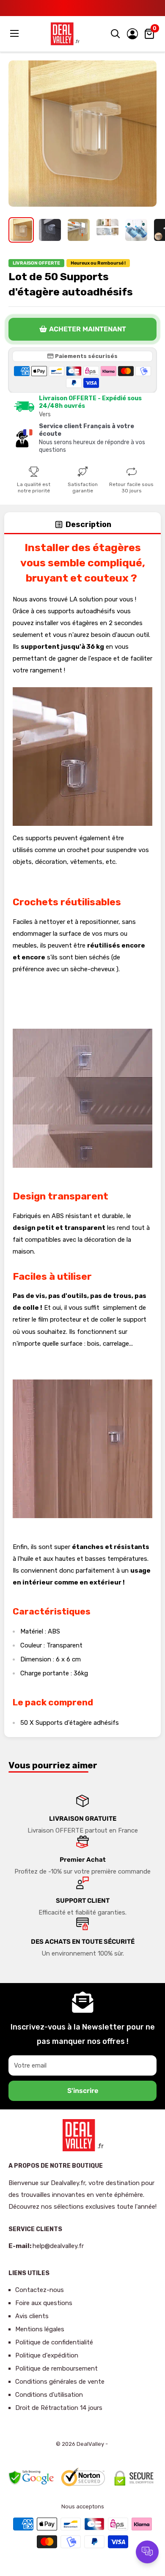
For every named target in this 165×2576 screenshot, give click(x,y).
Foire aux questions (44, 2303)
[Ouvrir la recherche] (115, 34)
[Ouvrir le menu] (15, 33)
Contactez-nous (40, 2290)
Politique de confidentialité (54, 2342)
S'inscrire (83, 2091)
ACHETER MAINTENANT (88, 329)
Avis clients (32, 2316)
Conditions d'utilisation (49, 2395)
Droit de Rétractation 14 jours (59, 2408)
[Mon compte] (132, 34)
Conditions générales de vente (60, 2382)
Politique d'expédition (47, 2355)
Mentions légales (40, 2329)
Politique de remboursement (56, 2368)
